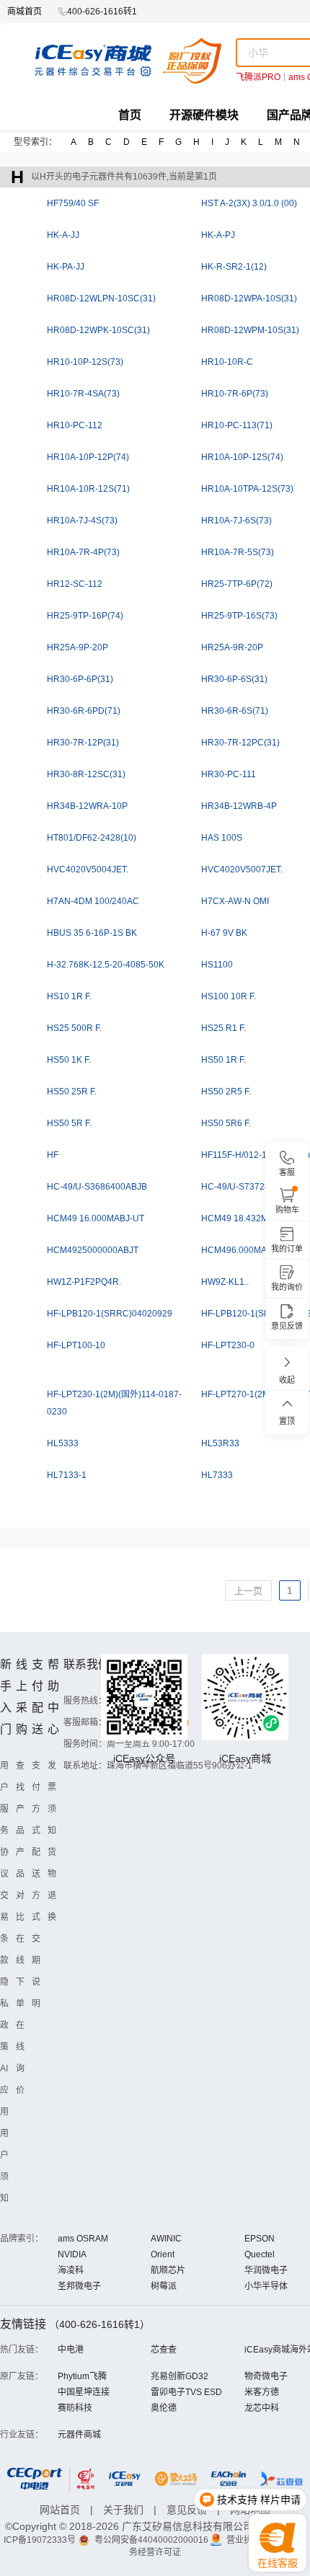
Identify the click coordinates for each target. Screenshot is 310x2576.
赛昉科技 (75, 2408)
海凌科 (71, 2270)
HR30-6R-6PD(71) (84, 711)
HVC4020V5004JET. (88, 869)
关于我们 (123, 2510)
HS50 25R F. (72, 1092)
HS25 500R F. (74, 1028)
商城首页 (25, 12)
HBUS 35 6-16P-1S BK (92, 933)
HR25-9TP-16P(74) (85, 616)
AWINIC (166, 2239)
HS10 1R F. (69, 996)
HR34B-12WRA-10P (87, 806)
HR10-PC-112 (75, 425)
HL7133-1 (67, 1475)
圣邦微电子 (79, 2286)
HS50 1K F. (69, 1060)
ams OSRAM (83, 2239)
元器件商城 (79, 2435)
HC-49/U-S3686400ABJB (97, 1187)
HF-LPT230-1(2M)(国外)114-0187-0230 (114, 1403)
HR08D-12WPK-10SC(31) (98, 330)
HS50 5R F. (69, 1123)
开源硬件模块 (204, 115)
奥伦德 (164, 2408)
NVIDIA (72, 2254)
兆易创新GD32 (180, 2376)
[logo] (128, 61)
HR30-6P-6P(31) (80, 679)
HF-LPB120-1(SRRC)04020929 (110, 1314)
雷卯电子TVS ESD (186, 2392)
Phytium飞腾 (82, 2376)
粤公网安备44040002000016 (152, 2540)
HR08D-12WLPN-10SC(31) (101, 298)
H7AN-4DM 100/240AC (93, 901)
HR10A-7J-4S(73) (82, 521)
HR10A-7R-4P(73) (83, 552)
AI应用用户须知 (4, 2133)
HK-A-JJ (63, 235)
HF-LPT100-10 (76, 1345)
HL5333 (63, 1443)
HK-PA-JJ (66, 267)
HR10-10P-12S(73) (85, 362)
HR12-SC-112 (75, 584)
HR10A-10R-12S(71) (88, 489)
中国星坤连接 (84, 2392)
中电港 (71, 2350)
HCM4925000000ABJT (93, 1250)
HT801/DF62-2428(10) (92, 838)
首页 (130, 115)
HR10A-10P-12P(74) (88, 457)
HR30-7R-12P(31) (83, 743)
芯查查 (164, 2350)
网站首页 (60, 2510)
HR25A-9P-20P (77, 647)
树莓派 (164, 2286)
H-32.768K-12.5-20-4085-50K (106, 965)
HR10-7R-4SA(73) (83, 394)
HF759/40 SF (73, 203)
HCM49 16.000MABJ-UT (96, 1218)
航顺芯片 (168, 2270)
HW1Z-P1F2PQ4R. (84, 1282)
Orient (163, 2254)
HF (53, 1155)
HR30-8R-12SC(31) (86, 774)
